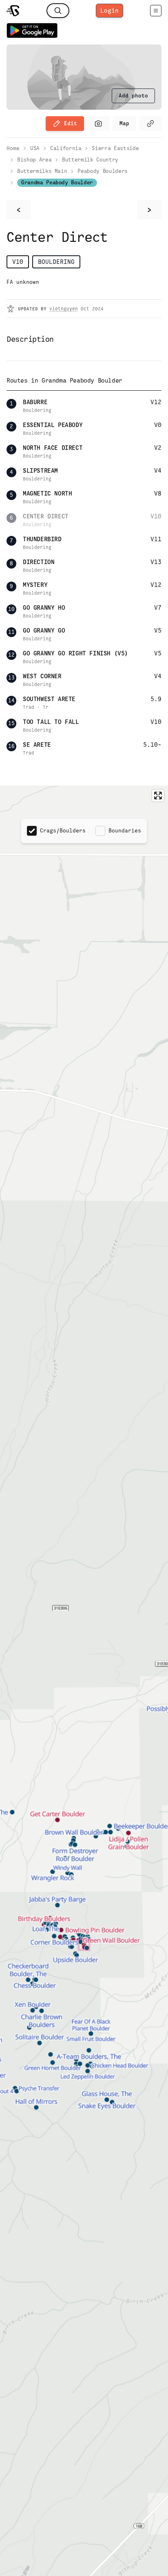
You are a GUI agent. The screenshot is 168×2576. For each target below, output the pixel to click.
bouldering (56, 262)
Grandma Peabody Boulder (57, 183)
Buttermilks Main (42, 171)
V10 (18, 262)
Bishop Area (34, 160)
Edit (71, 123)
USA (35, 148)
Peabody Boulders (102, 171)
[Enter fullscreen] (158, 796)
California (66, 148)
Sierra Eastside (115, 148)
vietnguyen (64, 309)
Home (13, 148)
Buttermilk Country (90, 160)
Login (109, 10)
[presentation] (133, 96)
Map (124, 123)
